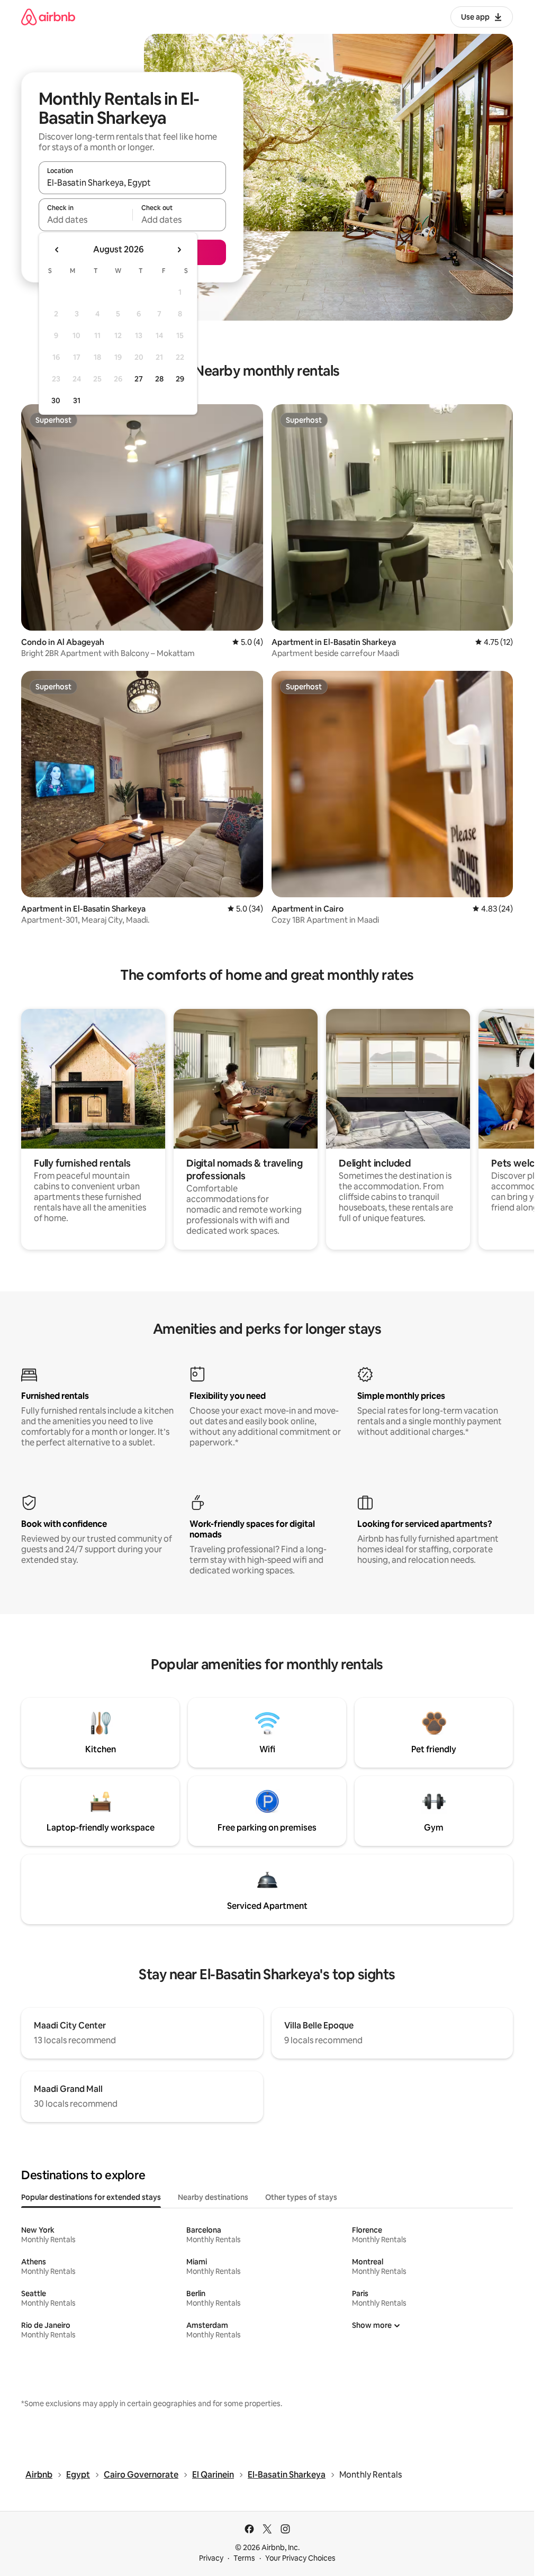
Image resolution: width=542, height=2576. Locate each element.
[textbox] (85, 220)
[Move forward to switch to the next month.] (179, 250)
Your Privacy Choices (300, 2558)
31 (77, 400)
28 (159, 379)
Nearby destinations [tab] (213, 2197)
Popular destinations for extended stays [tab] (91, 2197)
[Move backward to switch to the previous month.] (57, 250)
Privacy (211, 2558)
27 (139, 379)
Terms (244, 2558)
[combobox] (132, 183)
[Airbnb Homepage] (48, 17)
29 (180, 379)
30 (56, 400)
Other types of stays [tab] (301, 2197)
